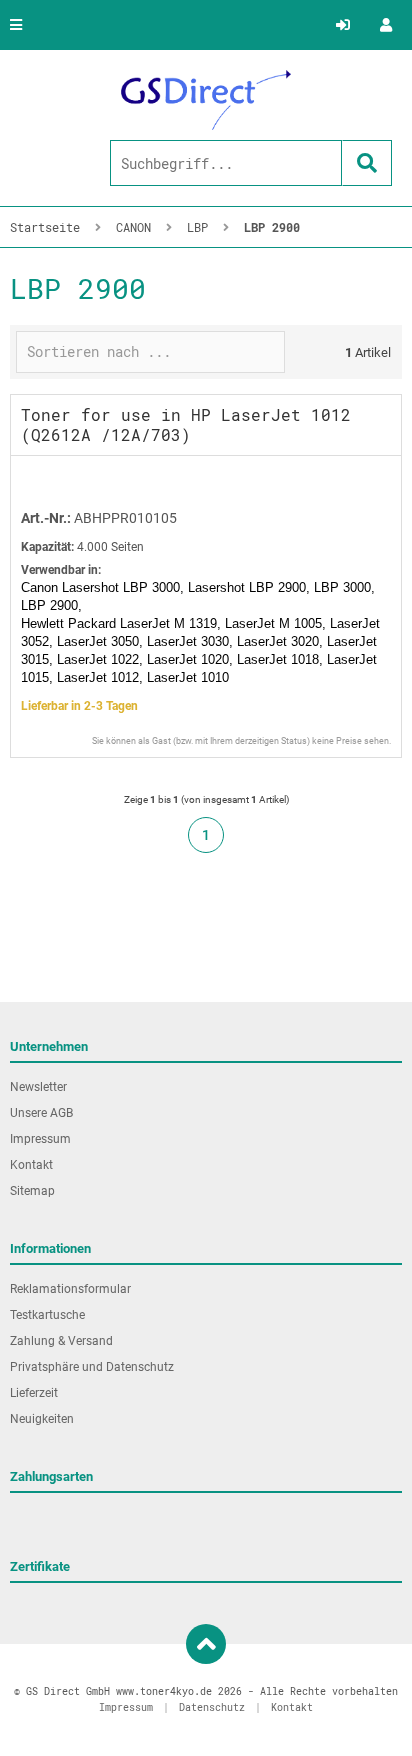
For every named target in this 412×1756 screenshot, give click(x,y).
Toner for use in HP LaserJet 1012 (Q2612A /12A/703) (186, 424)
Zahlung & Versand (61, 1341)
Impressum (40, 1139)
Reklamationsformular (70, 1289)
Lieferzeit (34, 1393)
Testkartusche (47, 1315)
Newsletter (38, 1087)
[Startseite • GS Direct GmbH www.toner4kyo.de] (206, 100)
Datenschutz (212, 1707)
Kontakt (31, 1165)
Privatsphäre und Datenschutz (92, 1367)
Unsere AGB (41, 1113)
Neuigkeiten (42, 1419)
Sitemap (32, 1191)
